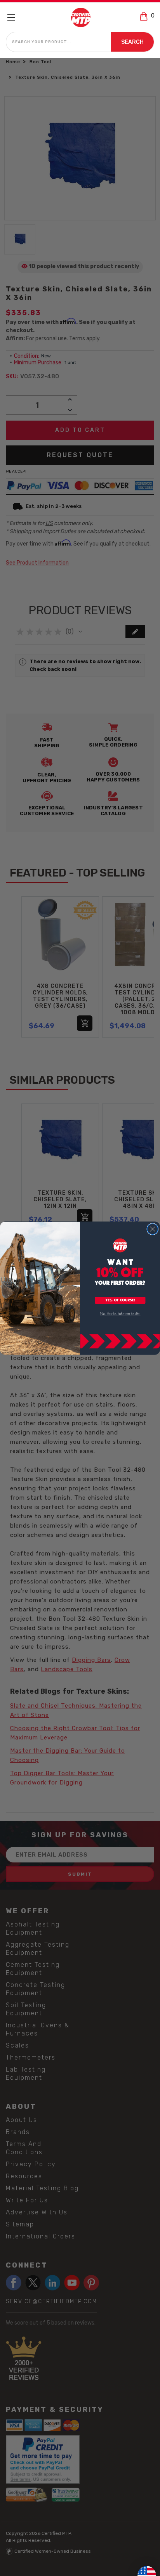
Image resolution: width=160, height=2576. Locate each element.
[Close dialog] (152, 1229)
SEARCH (132, 42)
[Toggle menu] (15, 17)
